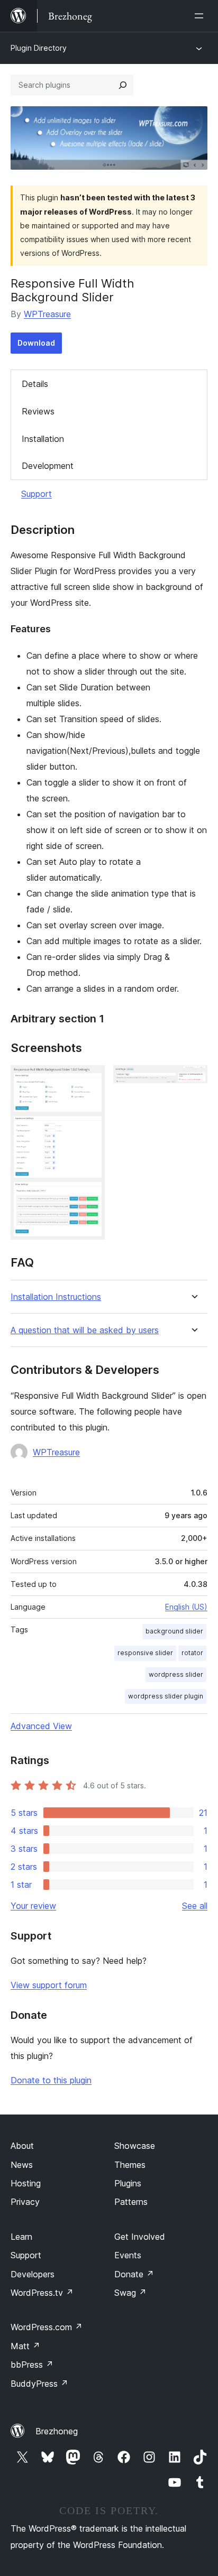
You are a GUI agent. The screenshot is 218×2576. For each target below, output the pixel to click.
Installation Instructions (56, 1297)
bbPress (32, 2365)
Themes (130, 2165)
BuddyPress (39, 2384)
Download (36, 343)
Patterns (131, 2202)
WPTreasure (47, 314)
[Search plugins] (123, 85)
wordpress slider (176, 1674)
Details (35, 384)
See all (195, 1906)
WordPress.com (47, 2327)
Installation (43, 439)
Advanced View (41, 1726)
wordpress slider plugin (166, 1696)
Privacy (25, 2202)
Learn (21, 2237)
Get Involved (140, 2237)
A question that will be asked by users (85, 1330)
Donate (134, 2274)
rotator (192, 1653)
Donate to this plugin (51, 2080)
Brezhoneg (57, 2431)
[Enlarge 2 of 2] (193, 1079)
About (22, 2146)
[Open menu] (201, 16)
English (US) (186, 1607)
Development (48, 466)
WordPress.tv (42, 2293)
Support (37, 494)
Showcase (135, 2146)
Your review (33, 1906)
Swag (130, 2293)
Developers (33, 2274)
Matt (25, 2346)
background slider (174, 1631)
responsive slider (145, 1653)
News (22, 2165)
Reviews (38, 411)
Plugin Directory (39, 48)
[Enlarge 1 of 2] (90, 1079)
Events (128, 2255)
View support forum (49, 1985)
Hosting (26, 2183)
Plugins (128, 2183)
